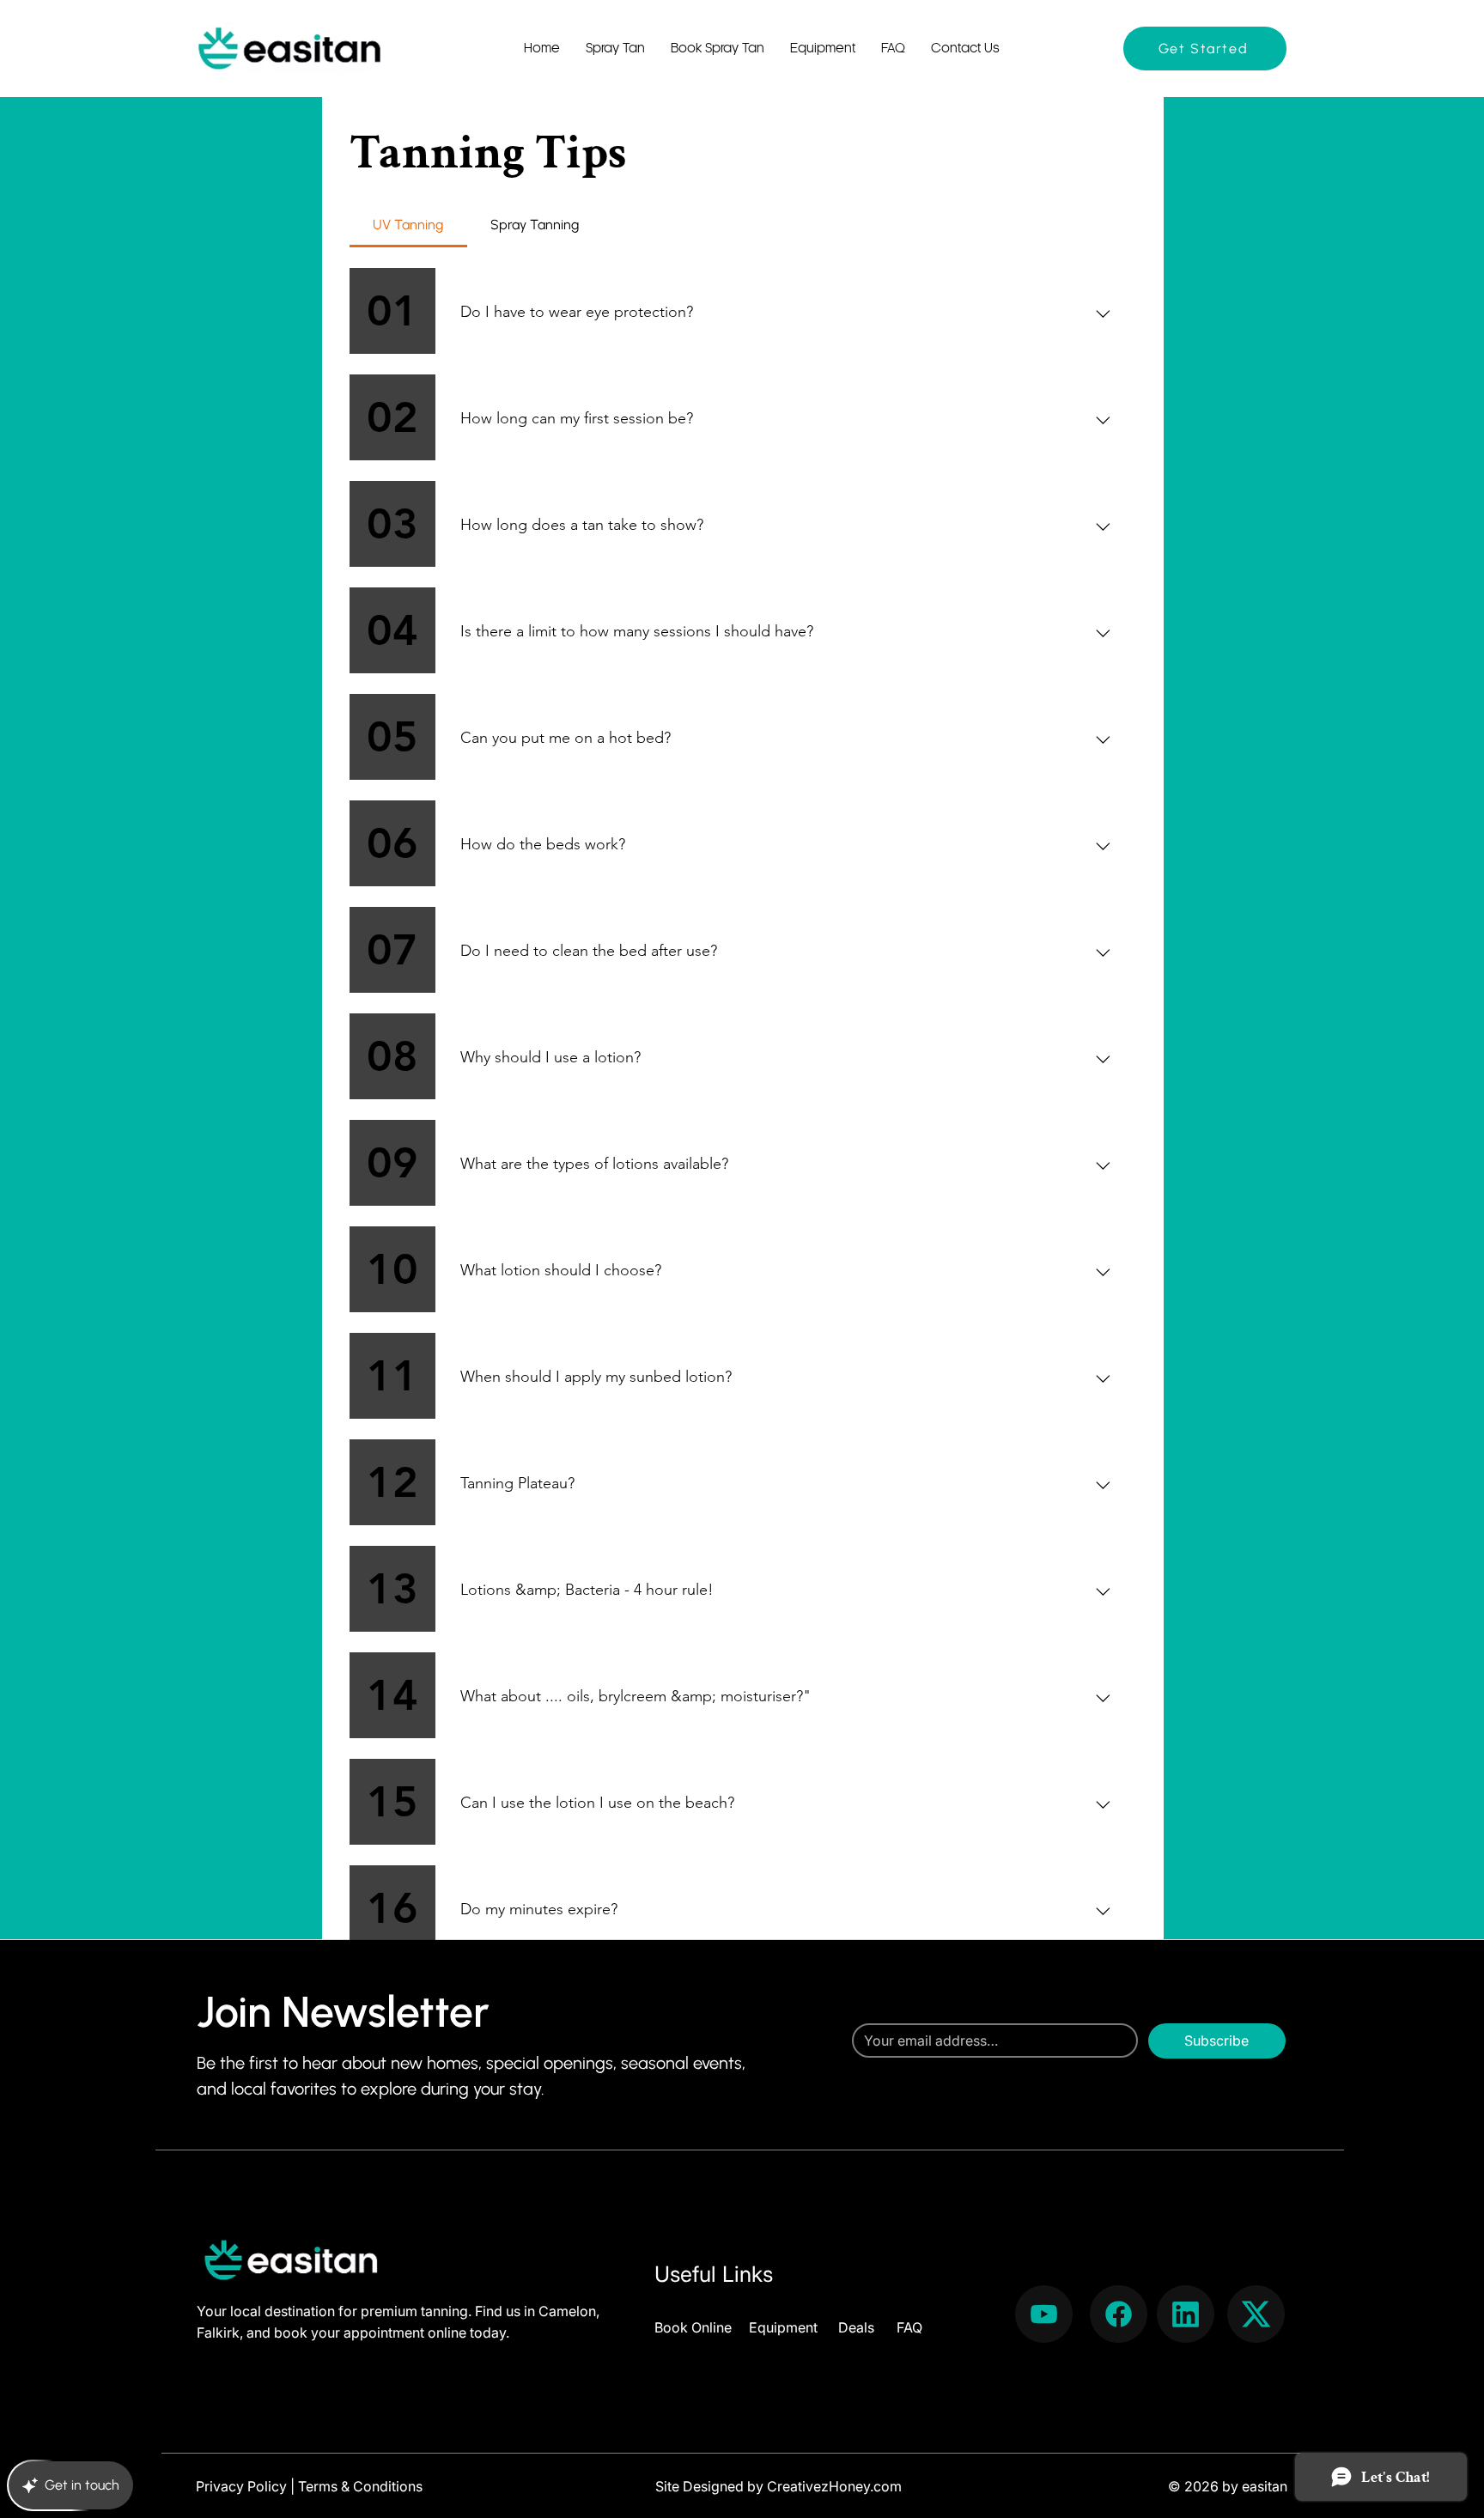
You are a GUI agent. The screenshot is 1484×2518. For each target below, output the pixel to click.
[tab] (408, 225)
